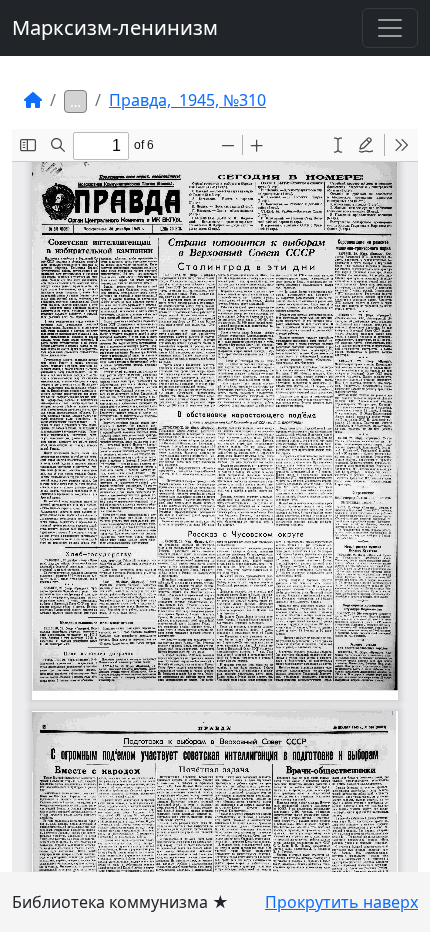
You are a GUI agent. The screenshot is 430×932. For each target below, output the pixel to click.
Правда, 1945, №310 (187, 100)
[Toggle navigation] (390, 28)
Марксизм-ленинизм (115, 27)
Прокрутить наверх (341, 902)
